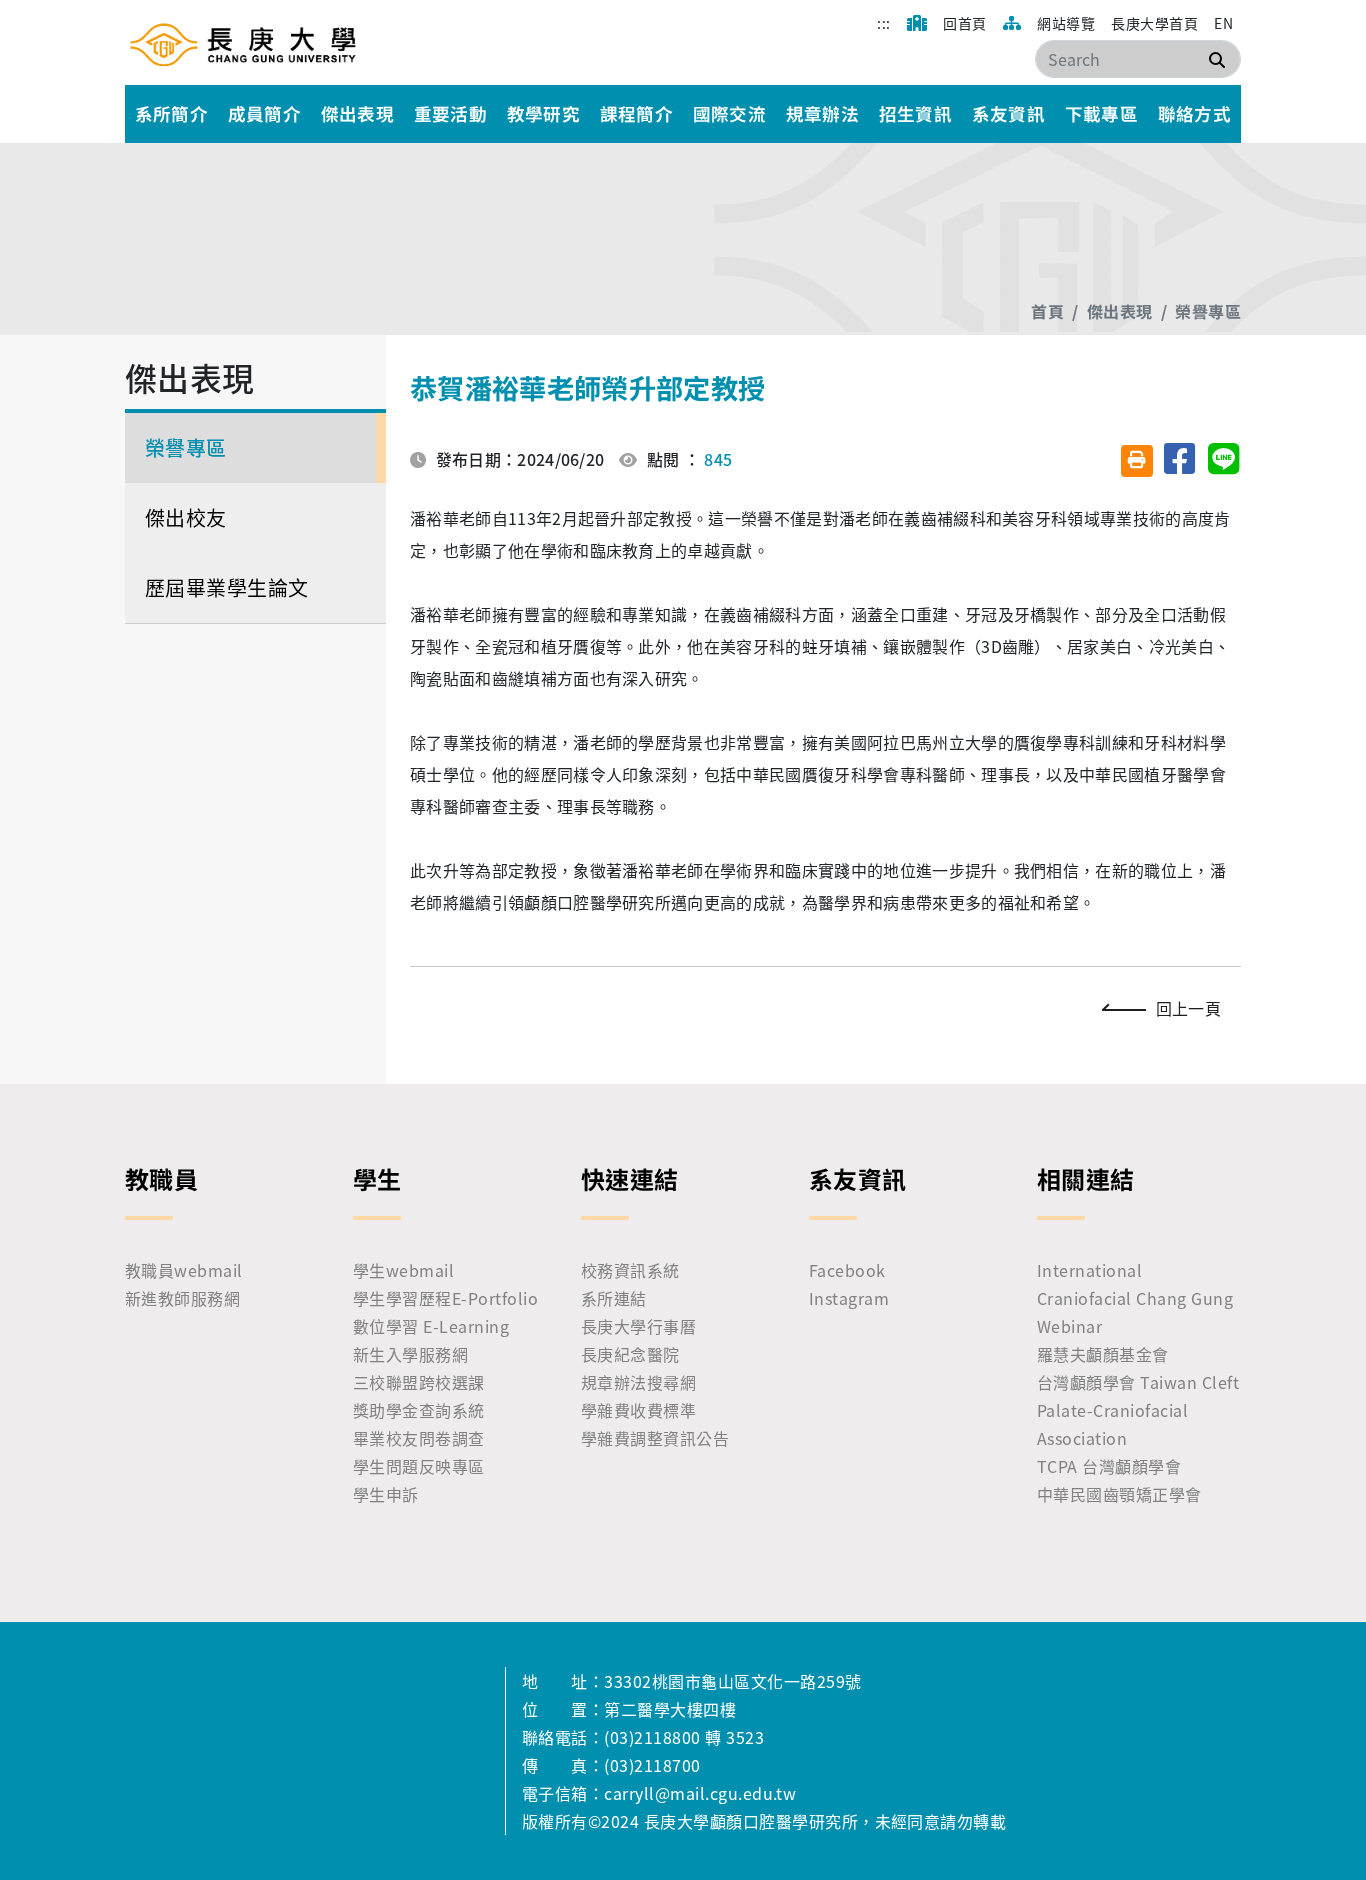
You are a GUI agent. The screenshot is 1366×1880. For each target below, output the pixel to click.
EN (1223, 23)
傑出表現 (358, 113)
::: (883, 23)
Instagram (849, 1298)
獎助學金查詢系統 (419, 1410)
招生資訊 (916, 113)
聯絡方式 (1195, 113)
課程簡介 (637, 113)
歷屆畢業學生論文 (227, 587)
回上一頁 (1188, 1008)
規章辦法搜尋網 (638, 1382)
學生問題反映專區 (419, 1466)
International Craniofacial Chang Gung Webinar (1135, 1298)
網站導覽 (1066, 23)
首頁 (1047, 311)
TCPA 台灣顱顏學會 (1109, 1466)
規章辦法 (823, 113)
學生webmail (403, 1270)
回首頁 (964, 23)
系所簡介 (172, 113)
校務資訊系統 (630, 1270)
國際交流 (730, 113)
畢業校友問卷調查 (419, 1438)
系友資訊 (1009, 113)
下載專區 (1102, 113)
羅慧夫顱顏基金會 (1103, 1354)
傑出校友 (186, 517)
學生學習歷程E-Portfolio (445, 1298)
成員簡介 (265, 113)
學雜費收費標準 (638, 1410)
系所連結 (614, 1298)
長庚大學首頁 (1154, 23)
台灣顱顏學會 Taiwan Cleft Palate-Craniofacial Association (1138, 1410)
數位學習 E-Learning (431, 1326)
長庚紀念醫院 (630, 1354)
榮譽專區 (1208, 311)
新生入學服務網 (410, 1354)
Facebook (847, 1270)
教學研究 (544, 113)
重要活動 (451, 113)
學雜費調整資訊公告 (655, 1438)
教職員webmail (184, 1270)
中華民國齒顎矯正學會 (1119, 1494)
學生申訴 (386, 1494)
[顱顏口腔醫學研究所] (243, 44)
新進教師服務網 (182, 1298)
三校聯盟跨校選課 (419, 1382)
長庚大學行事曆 (638, 1326)
